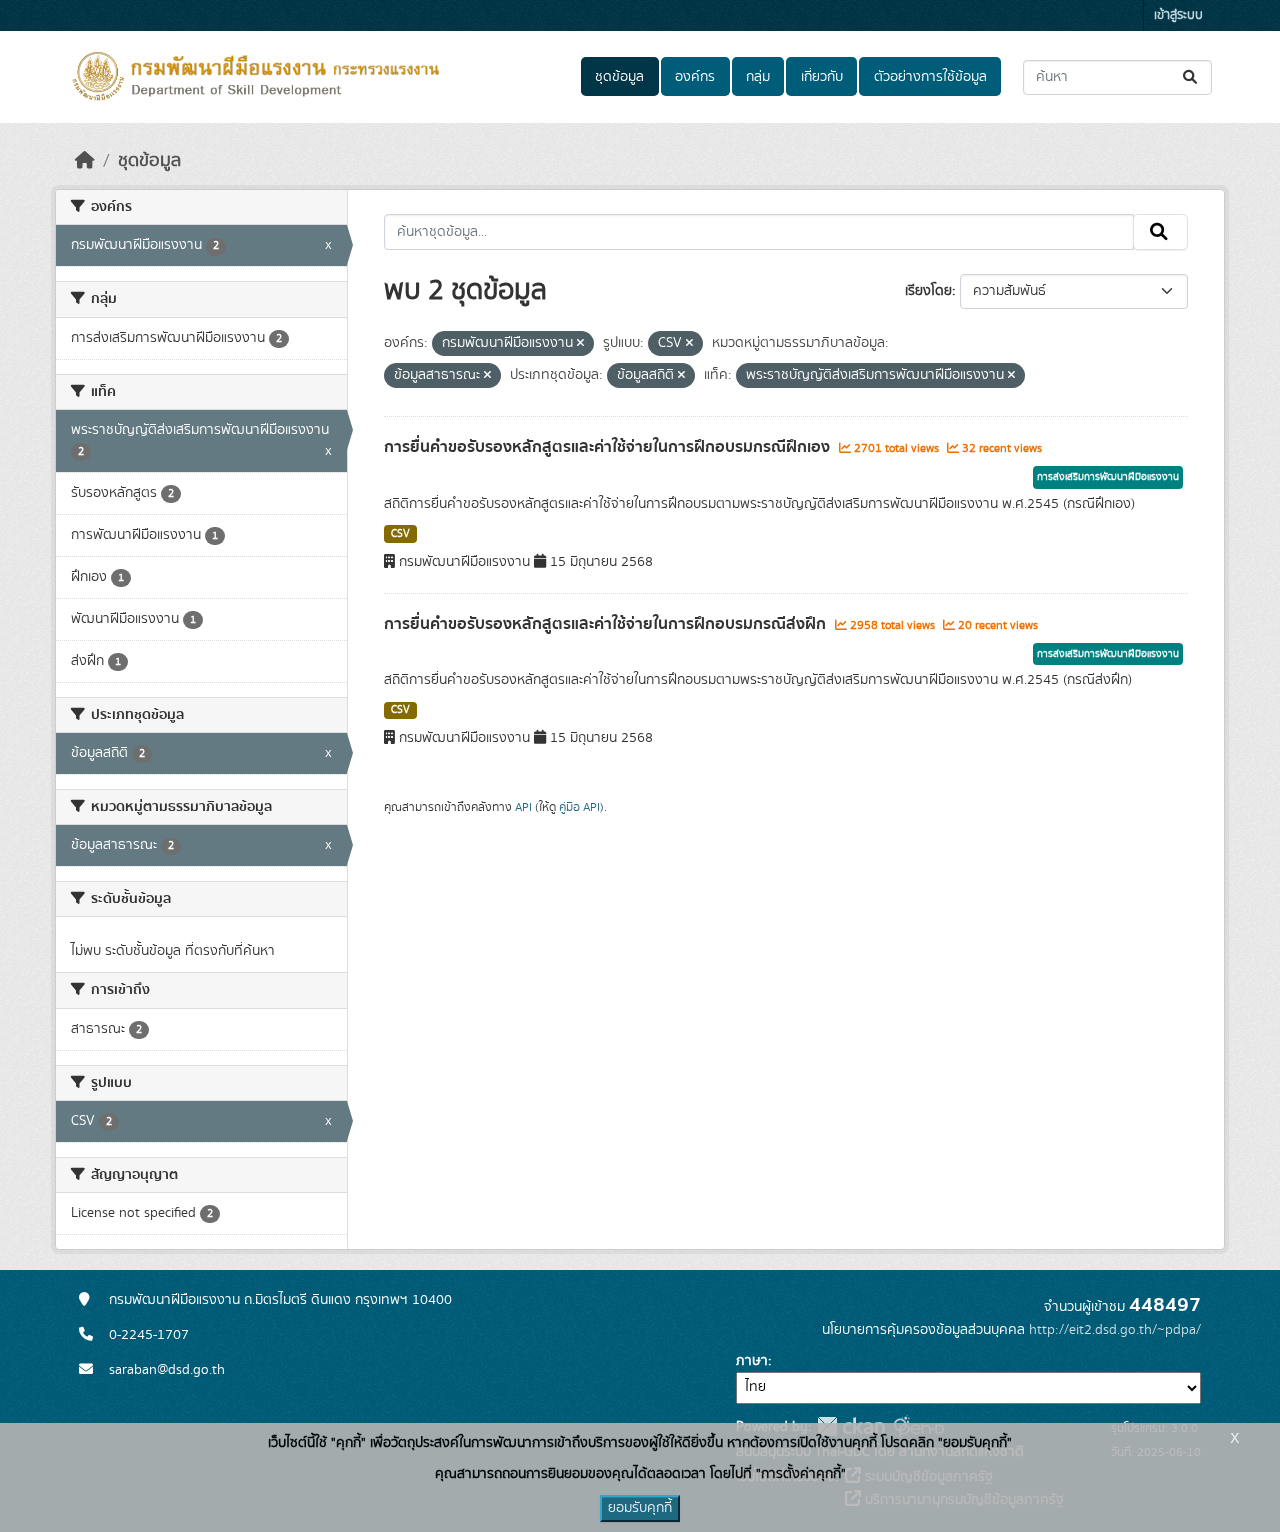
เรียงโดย (928, 291)
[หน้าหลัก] (85, 161)
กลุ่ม (758, 77)
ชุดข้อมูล (619, 77)
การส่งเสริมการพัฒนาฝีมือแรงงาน (1108, 477)
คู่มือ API (579, 807)
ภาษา (752, 1361)
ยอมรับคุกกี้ (640, 1508)
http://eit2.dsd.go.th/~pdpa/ (1115, 1330)
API (523, 807)
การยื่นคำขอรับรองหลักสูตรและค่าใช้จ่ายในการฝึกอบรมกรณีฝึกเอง (609, 447)
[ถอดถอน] (580, 344)
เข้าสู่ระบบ (1178, 15)
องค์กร (695, 77)
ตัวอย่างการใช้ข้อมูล (930, 77)
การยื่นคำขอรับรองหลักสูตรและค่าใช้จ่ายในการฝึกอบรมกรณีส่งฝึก (607, 624)
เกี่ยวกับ (822, 77)
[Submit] (1191, 77)
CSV (400, 534)
